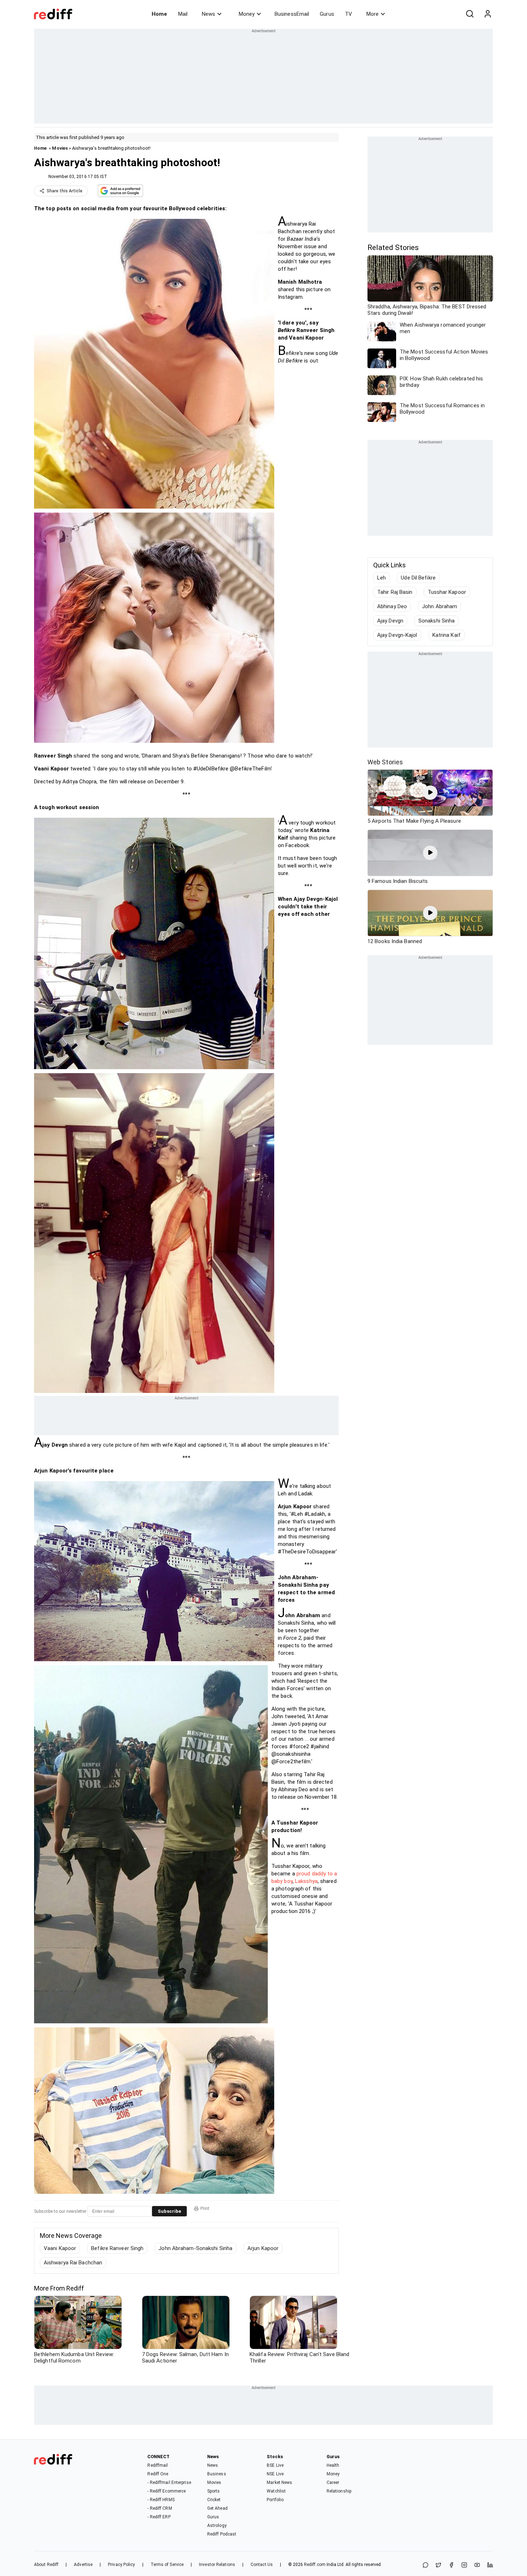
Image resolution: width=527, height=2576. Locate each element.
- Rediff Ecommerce (167, 2491)
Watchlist (276, 2491)
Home (159, 14)
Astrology (217, 2525)
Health (333, 2465)
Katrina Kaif (447, 635)
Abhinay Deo (392, 606)
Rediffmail (158, 2465)
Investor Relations (217, 2565)
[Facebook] (451, 2565)
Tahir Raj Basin (395, 592)
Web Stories (385, 762)
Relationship (339, 2491)
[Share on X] (438, 2565)
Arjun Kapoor (263, 2248)
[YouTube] (477, 2565)
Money (247, 14)
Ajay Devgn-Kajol (397, 635)
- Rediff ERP (159, 2517)
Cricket (214, 2500)
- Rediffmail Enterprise (169, 2483)
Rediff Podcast (222, 2534)
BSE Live (275, 2465)
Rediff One (158, 2474)
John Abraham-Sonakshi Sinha (195, 2248)
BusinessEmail (292, 14)
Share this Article (65, 191)
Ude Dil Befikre (418, 578)
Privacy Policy (121, 2565)
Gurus (327, 14)
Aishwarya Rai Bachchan (73, 2263)
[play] (430, 793)
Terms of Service (167, 2565)
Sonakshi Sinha (436, 621)
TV (348, 14)
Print (205, 2209)
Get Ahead (217, 2508)
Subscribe (169, 2211)
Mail (183, 14)
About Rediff (46, 2565)
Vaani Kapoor (60, 2248)
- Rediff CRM (160, 2508)
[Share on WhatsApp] (426, 2565)
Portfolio (275, 2500)
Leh (381, 578)
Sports (214, 2491)
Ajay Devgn (390, 621)
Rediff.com (315, 2565)
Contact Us (262, 2565)
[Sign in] (488, 14)
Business (217, 2474)
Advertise (83, 2565)
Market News (279, 2483)
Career (333, 2483)
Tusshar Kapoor (447, 592)
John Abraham (440, 606)
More (372, 14)
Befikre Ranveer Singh (117, 2248)
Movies (60, 148)
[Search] (470, 14)
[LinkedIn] (490, 2565)
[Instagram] (464, 2565)
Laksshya (306, 1881)
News (208, 14)
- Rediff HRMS (161, 2500)
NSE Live (275, 2474)
